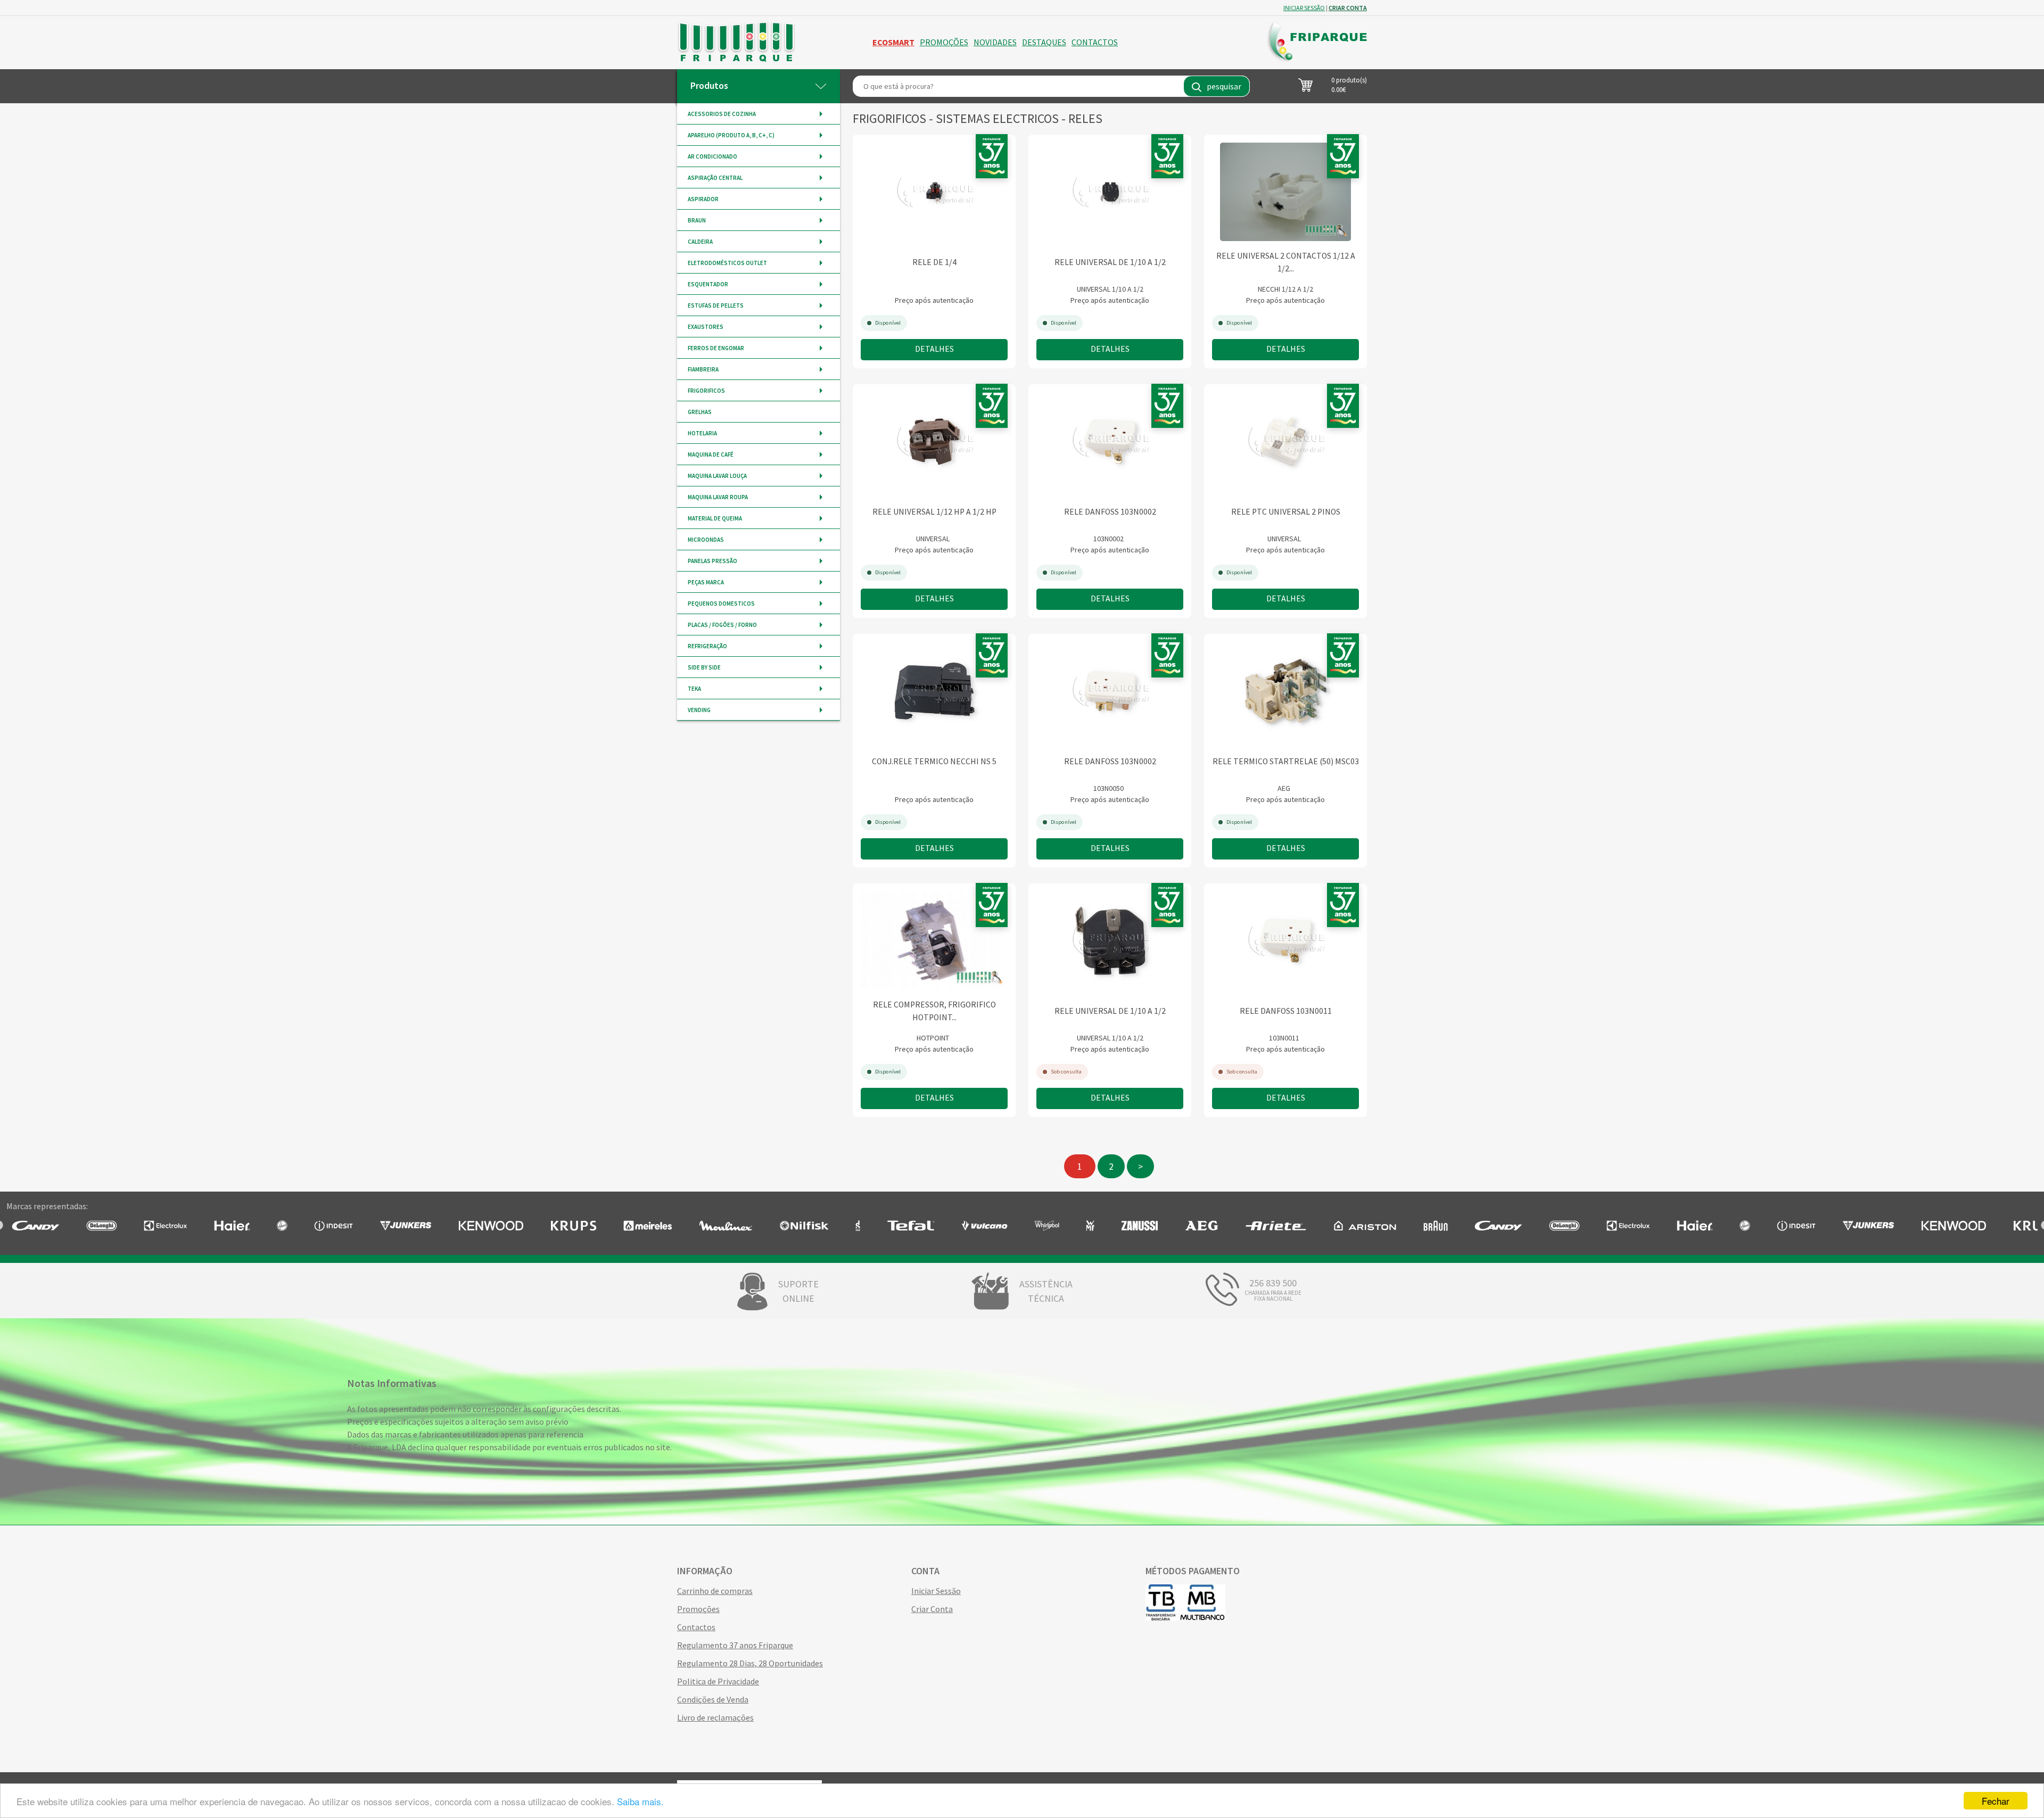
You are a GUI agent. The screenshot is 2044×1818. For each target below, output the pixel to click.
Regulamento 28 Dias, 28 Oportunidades (750, 1663)
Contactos (1095, 42)
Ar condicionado (712, 156)
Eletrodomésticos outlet (727, 263)
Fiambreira (703, 369)
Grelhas (700, 412)
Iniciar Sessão (936, 1591)
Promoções (944, 42)
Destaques (1044, 42)
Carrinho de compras (715, 1591)
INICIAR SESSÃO (1304, 8)
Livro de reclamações (715, 1717)
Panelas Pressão (712, 561)
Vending (699, 710)
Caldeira (700, 242)
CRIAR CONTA (1348, 8)
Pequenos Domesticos (721, 604)
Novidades (995, 42)
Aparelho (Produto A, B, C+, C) (731, 135)
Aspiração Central (715, 178)
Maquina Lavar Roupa (718, 497)
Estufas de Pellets (716, 305)
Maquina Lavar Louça (717, 476)
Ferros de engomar (716, 348)
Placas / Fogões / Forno (722, 625)
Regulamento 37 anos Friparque (735, 1645)
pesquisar (1224, 86)
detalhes (934, 349)
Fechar (1996, 1801)
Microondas (706, 540)
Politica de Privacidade (718, 1681)
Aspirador (703, 199)
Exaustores (706, 327)
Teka (694, 689)
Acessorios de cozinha (722, 114)
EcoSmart (893, 42)
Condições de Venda (713, 1699)
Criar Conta (932, 1609)
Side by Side (704, 667)
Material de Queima (715, 518)
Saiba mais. (640, 1801)
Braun (697, 220)
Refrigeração (707, 646)
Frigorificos (706, 391)
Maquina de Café (711, 454)
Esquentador (708, 284)
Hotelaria (702, 433)
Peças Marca (706, 582)
